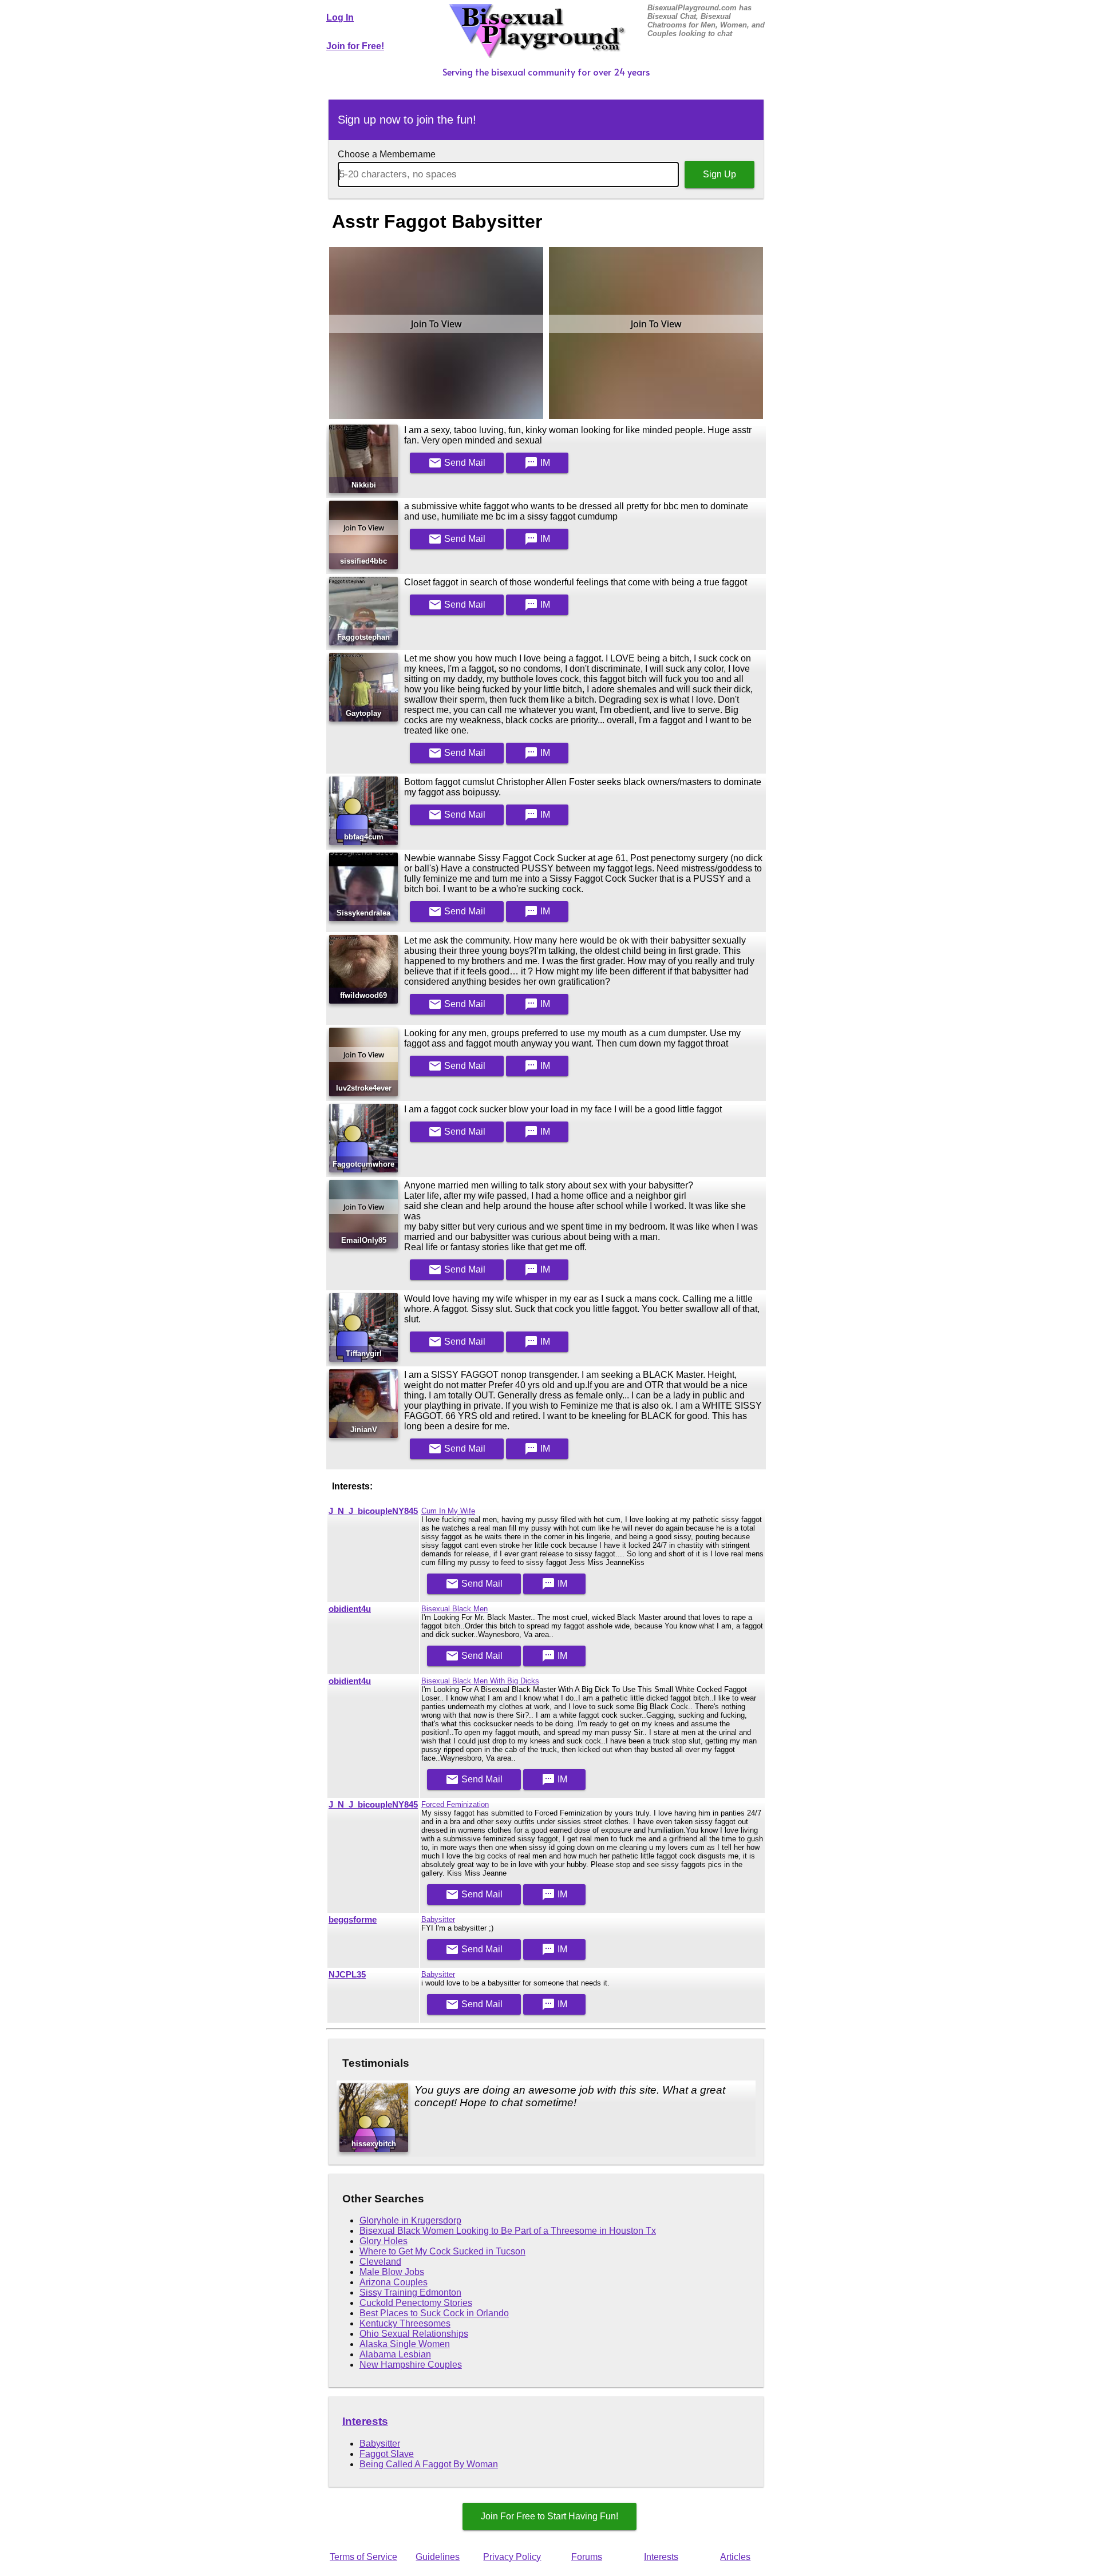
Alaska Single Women (405, 2344)
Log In (340, 17)
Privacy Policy (512, 2557)
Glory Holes (384, 2241)
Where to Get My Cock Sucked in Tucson (442, 2251)
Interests (365, 2421)
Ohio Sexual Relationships (414, 2334)
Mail (457, 463)
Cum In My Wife (448, 1511)
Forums (587, 2557)
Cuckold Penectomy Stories (416, 2303)
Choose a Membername (387, 154)
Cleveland (380, 2262)
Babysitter (438, 1919)
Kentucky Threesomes (405, 2323)
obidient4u (350, 1609)
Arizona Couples (394, 2282)
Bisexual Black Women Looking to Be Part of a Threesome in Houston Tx (508, 2231)
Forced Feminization (455, 1804)
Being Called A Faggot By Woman (429, 2464)
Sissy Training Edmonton (410, 2292)
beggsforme (353, 1920)
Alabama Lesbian (395, 2354)
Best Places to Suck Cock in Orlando (434, 2313)
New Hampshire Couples (411, 2365)
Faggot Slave (387, 2454)
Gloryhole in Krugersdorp (410, 2220)
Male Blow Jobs (392, 2272)
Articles (735, 2557)
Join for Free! (355, 46)
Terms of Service (363, 2557)
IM (537, 463)
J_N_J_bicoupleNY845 (373, 1511)
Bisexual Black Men (454, 1609)
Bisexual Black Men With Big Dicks (480, 1681)
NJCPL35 (347, 1975)
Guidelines (438, 2557)
